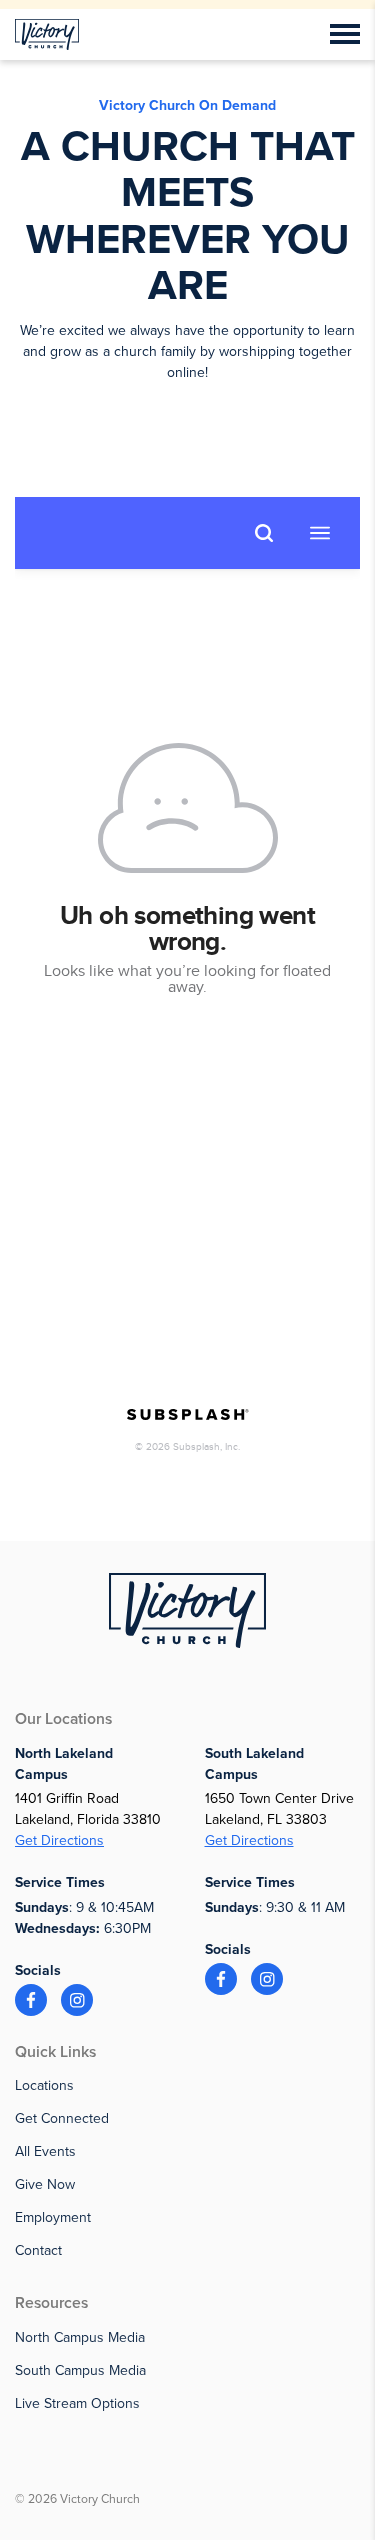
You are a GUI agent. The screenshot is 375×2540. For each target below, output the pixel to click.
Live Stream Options (77, 2403)
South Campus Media (80, 2370)
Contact (38, 2250)
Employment (53, 2217)
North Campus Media (80, 2337)
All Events (45, 2151)
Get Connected (62, 2118)
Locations (44, 2085)
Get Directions (59, 1840)
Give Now (45, 2184)
